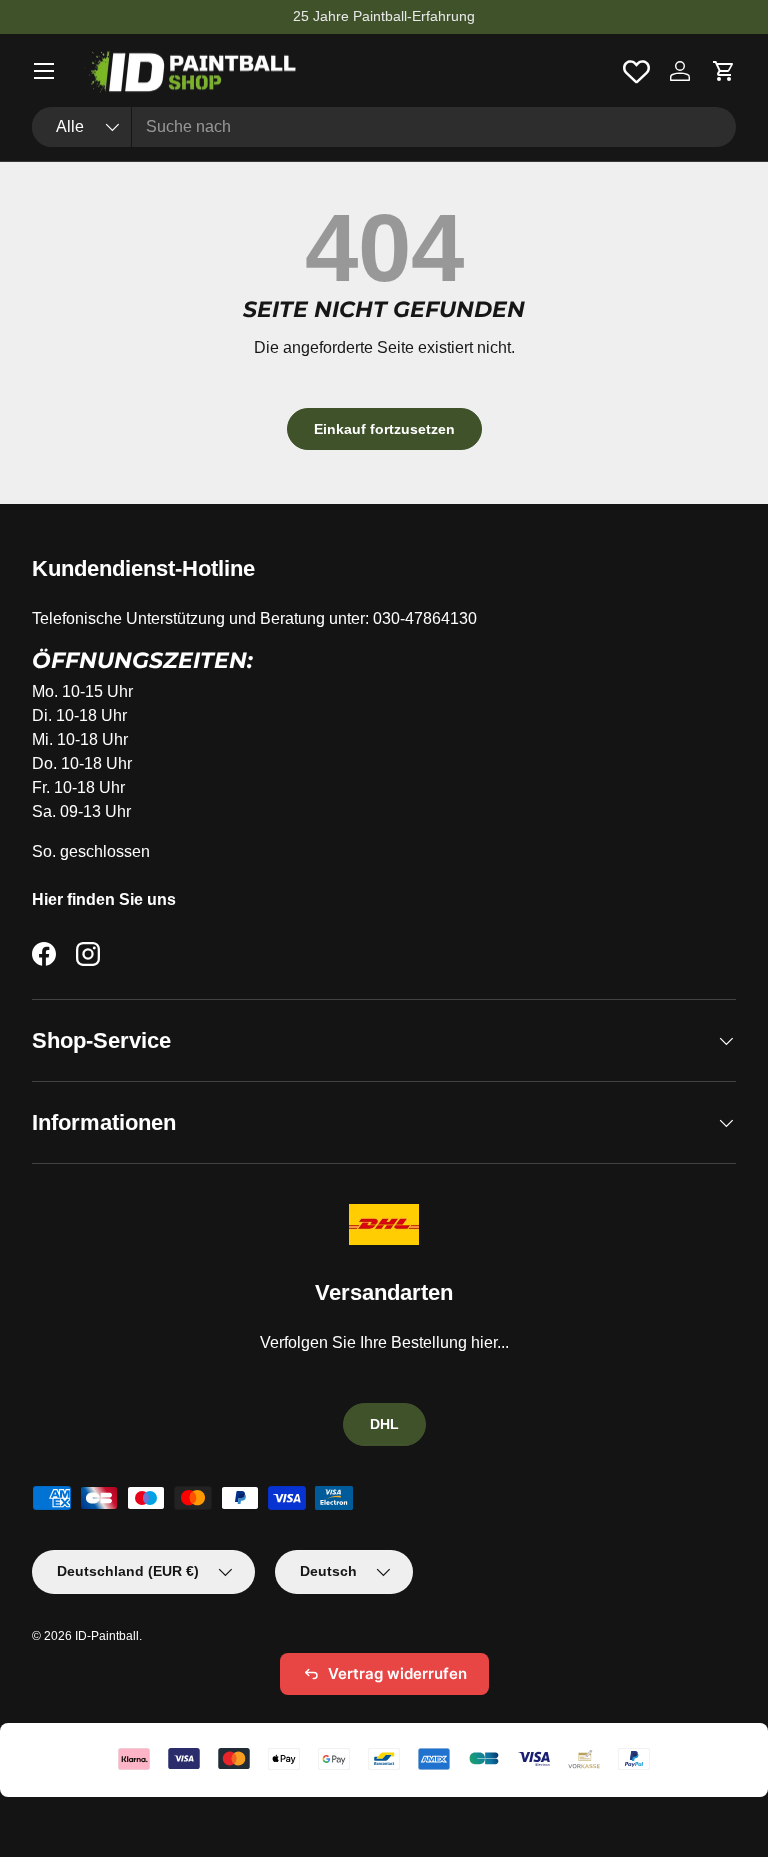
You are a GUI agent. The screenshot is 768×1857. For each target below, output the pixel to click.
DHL (384, 1424)
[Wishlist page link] (636, 71)
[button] (724, 71)
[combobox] (384, 127)
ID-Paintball (107, 1636)
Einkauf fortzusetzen (384, 429)
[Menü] (44, 71)
